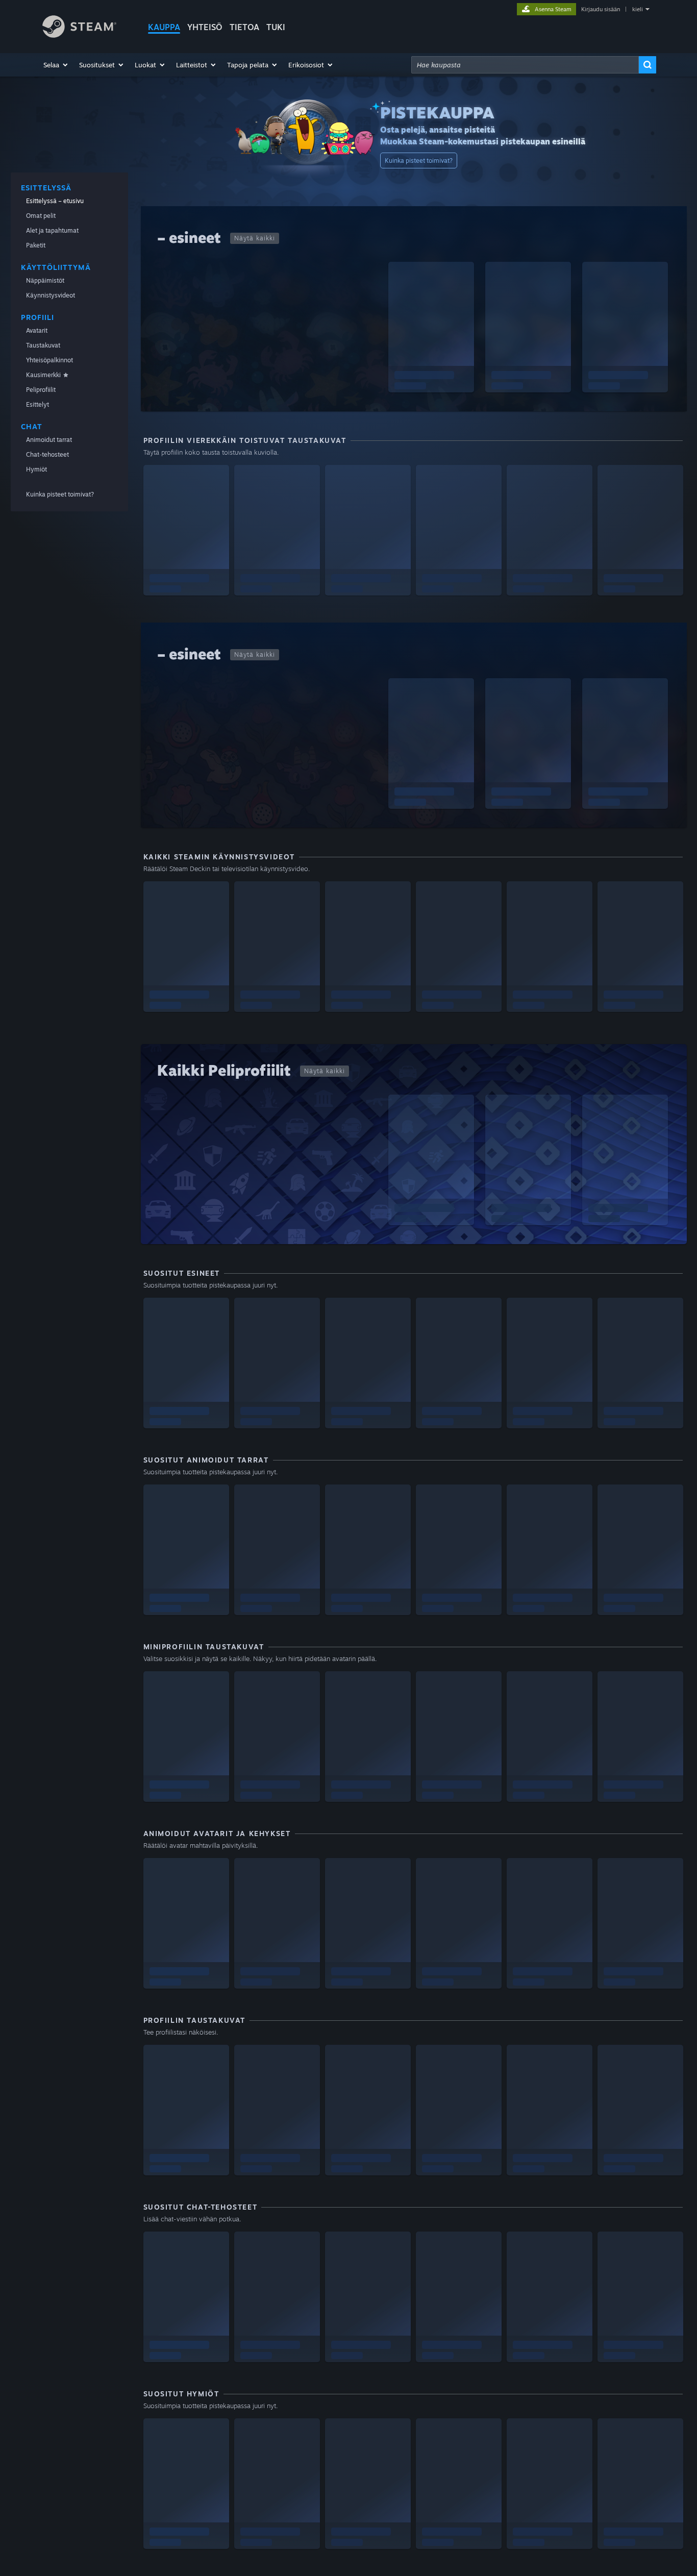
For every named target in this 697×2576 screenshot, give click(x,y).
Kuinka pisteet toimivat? (419, 160)
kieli (638, 9)
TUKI (276, 27)
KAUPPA (164, 27)
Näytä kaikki (255, 238)
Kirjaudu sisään (601, 9)
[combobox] (525, 65)
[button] (56, 65)
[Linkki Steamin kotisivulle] (79, 35)
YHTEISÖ (205, 27)
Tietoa (244, 27)
